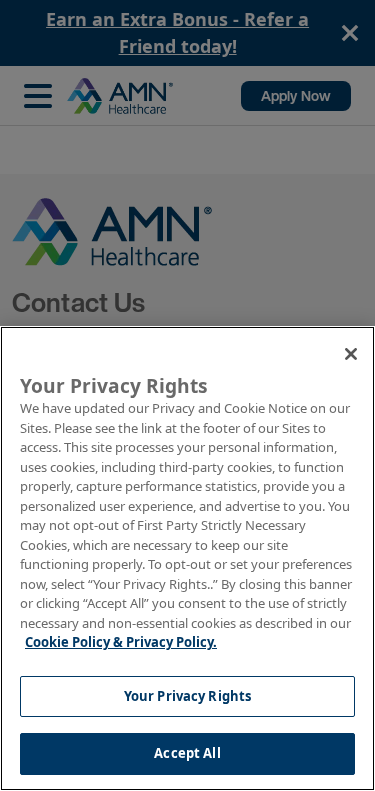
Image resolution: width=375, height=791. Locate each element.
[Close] (351, 354)
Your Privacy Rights (187, 696)
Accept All (187, 753)
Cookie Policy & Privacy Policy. (121, 642)
